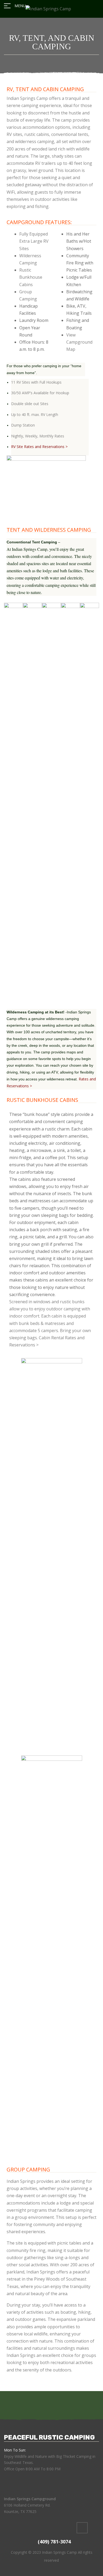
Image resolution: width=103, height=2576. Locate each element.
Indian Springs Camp (59, 2552)
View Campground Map (79, 342)
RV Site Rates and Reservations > (39, 447)
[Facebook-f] (82, 2528)
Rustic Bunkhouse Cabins (31, 277)
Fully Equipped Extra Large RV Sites (34, 241)
